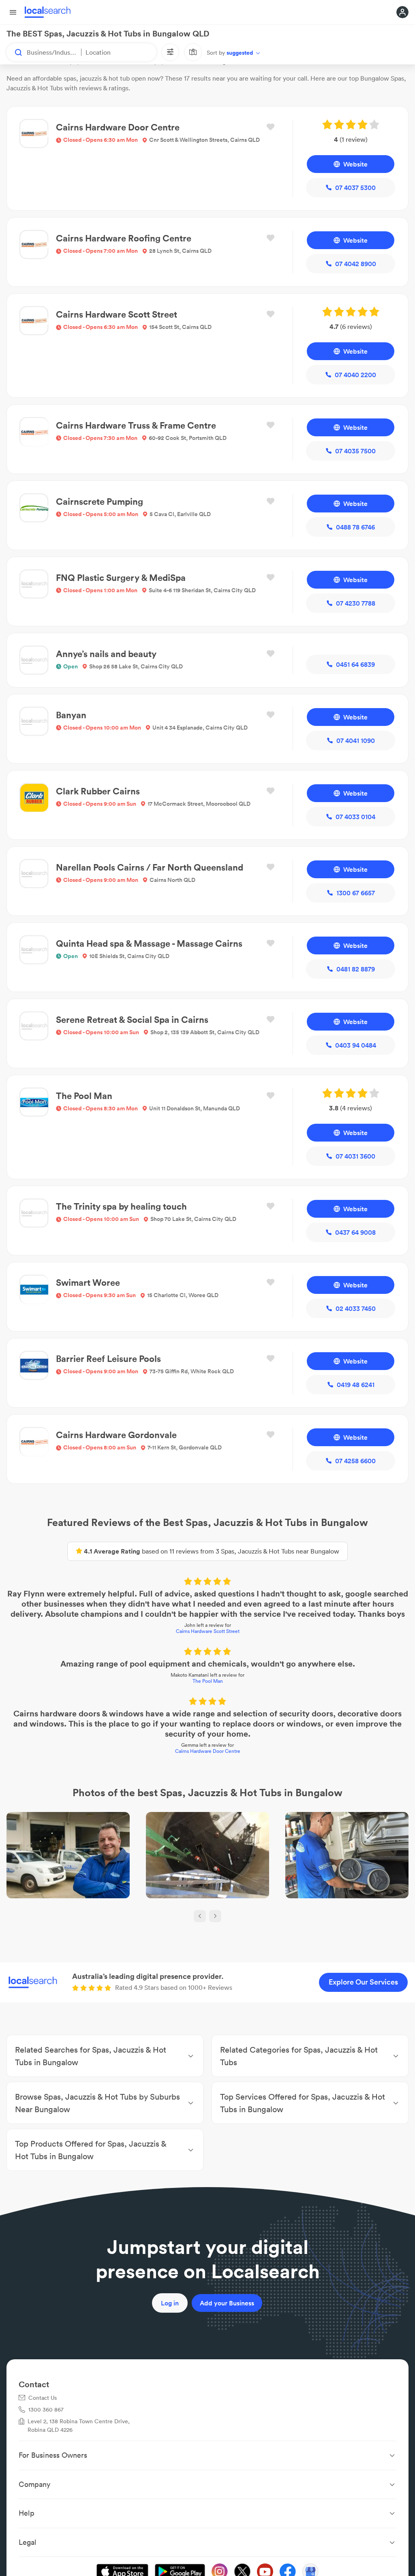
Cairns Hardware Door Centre (208, 1751)
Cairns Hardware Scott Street (208, 1631)
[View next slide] (215, 1916)
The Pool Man (208, 1681)
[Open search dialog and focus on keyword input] (15, 52)
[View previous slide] (200, 1916)
